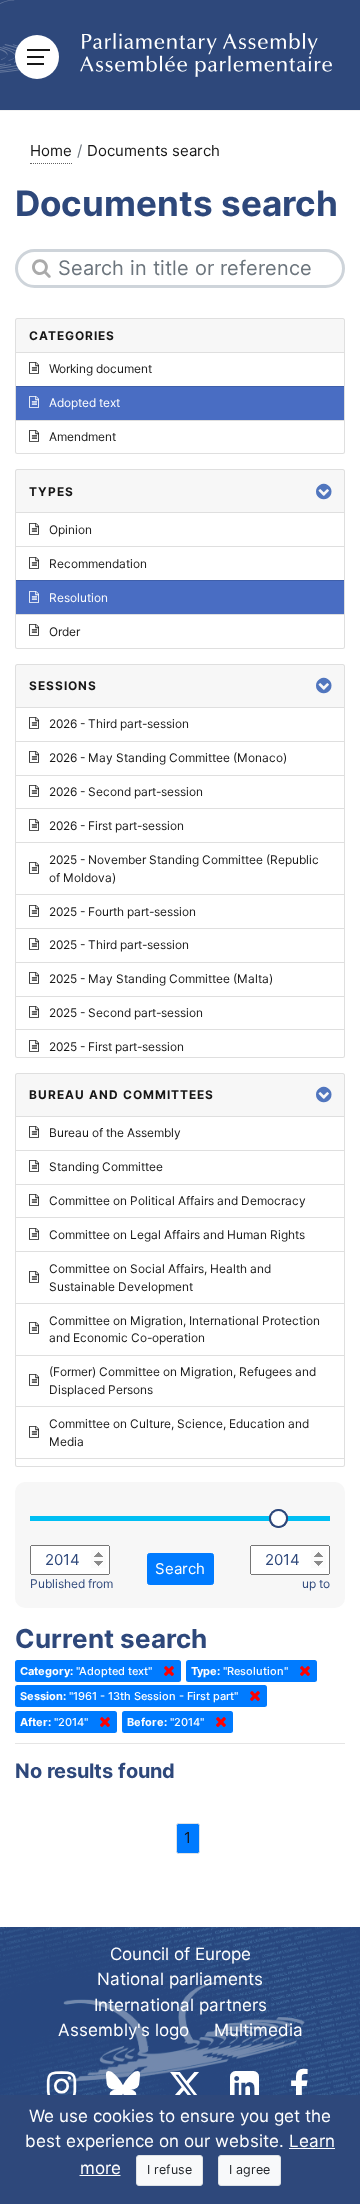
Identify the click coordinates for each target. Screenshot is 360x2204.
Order (64, 631)
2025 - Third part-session (119, 944)
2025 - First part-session (116, 1046)
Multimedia (258, 2030)
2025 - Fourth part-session (122, 911)
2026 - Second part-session (126, 791)
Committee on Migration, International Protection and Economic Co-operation (184, 1329)
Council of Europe (180, 1954)
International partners (180, 2005)
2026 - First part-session (116, 825)
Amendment (82, 436)
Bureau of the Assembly (115, 1132)
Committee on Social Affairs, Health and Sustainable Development (160, 1277)
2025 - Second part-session (126, 1012)
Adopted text (84, 402)
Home (51, 150)
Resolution (78, 597)
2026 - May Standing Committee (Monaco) (168, 757)
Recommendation (98, 563)
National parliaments (180, 1979)
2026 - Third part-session (119, 723)
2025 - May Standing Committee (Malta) (161, 978)
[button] (324, 491)
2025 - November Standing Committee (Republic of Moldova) (184, 868)
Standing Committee (106, 1166)
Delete (165, 1671)
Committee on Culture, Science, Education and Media (179, 1432)
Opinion (70, 529)
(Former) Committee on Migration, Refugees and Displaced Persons (182, 1380)
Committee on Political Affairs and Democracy (177, 1200)
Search (180, 1568)
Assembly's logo (123, 2030)
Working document (100, 368)
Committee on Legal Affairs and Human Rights (177, 1234)
